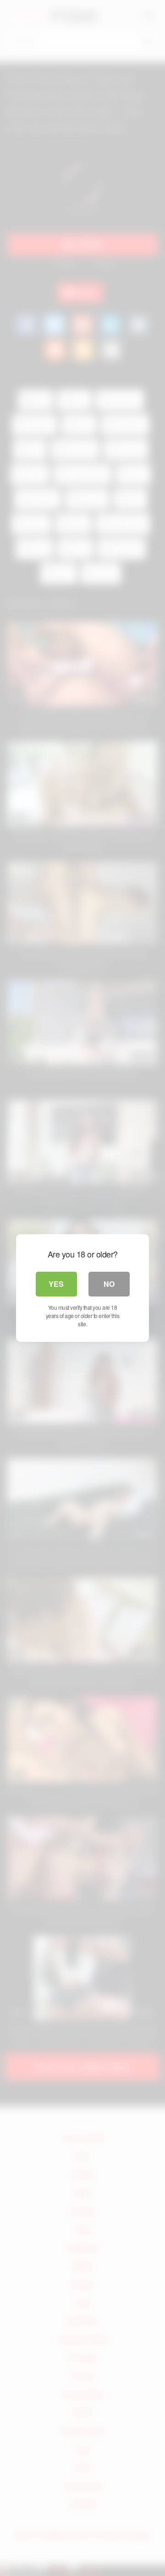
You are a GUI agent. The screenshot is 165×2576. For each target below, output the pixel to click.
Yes (56, 1284)
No (109, 1284)
